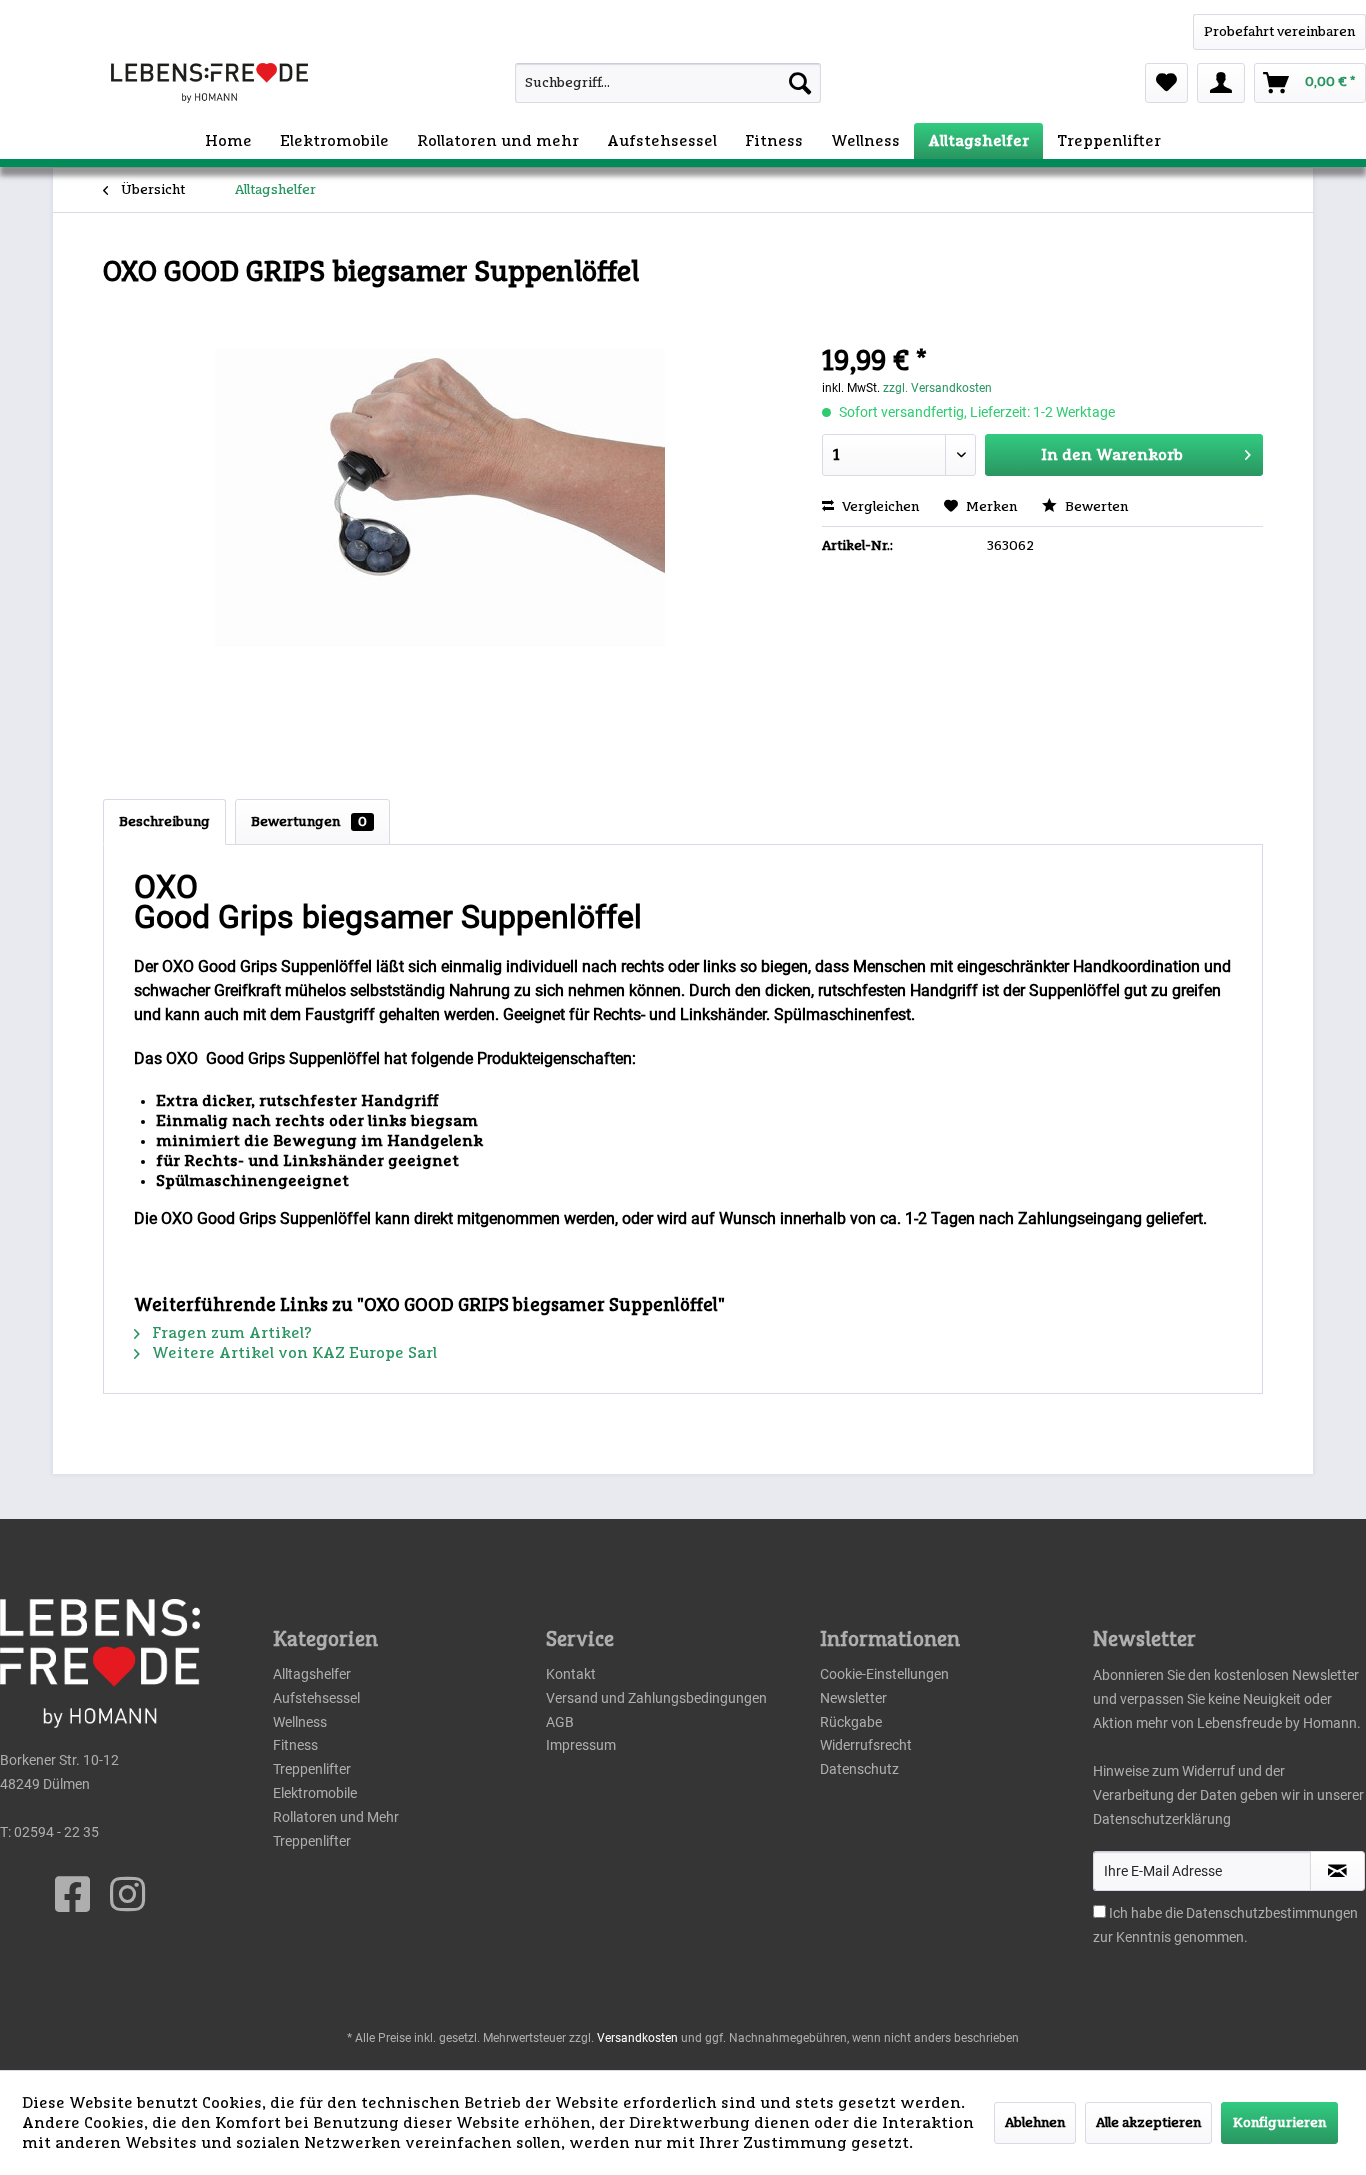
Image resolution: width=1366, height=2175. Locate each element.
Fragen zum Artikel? (230, 1333)
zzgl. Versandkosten (937, 388)
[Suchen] (800, 83)
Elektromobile (315, 1793)
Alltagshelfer (312, 1674)
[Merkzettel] (1166, 83)
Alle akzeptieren (1148, 2123)
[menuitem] (629, 83)
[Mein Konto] (1221, 83)
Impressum (581, 1745)
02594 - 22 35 (56, 1832)
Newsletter (853, 1698)
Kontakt (571, 1674)
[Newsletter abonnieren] (1337, 1871)
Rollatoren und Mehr (336, 1817)
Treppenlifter (312, 1769)
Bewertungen (309, 822)
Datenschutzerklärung (1162, 1819)
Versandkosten (637, 2038)
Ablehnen (1035, 2123)
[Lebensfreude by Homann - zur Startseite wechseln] (210, 83)
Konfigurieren (1279, 2123)
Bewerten (1095, 507)
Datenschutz (859, 1769)
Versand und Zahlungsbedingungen (656, 1698)
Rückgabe (851, 1722)
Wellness (300, 1722)
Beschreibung (164, 822)
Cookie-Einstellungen (884, 1674)
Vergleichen (879, 507)
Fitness (295, 1745)
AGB (560, 1722)
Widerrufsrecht (866, 1745)
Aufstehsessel (316, 1698)
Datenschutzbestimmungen (1272, 1913)
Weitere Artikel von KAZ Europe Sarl (292, 1353)
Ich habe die (1147, 1913)
